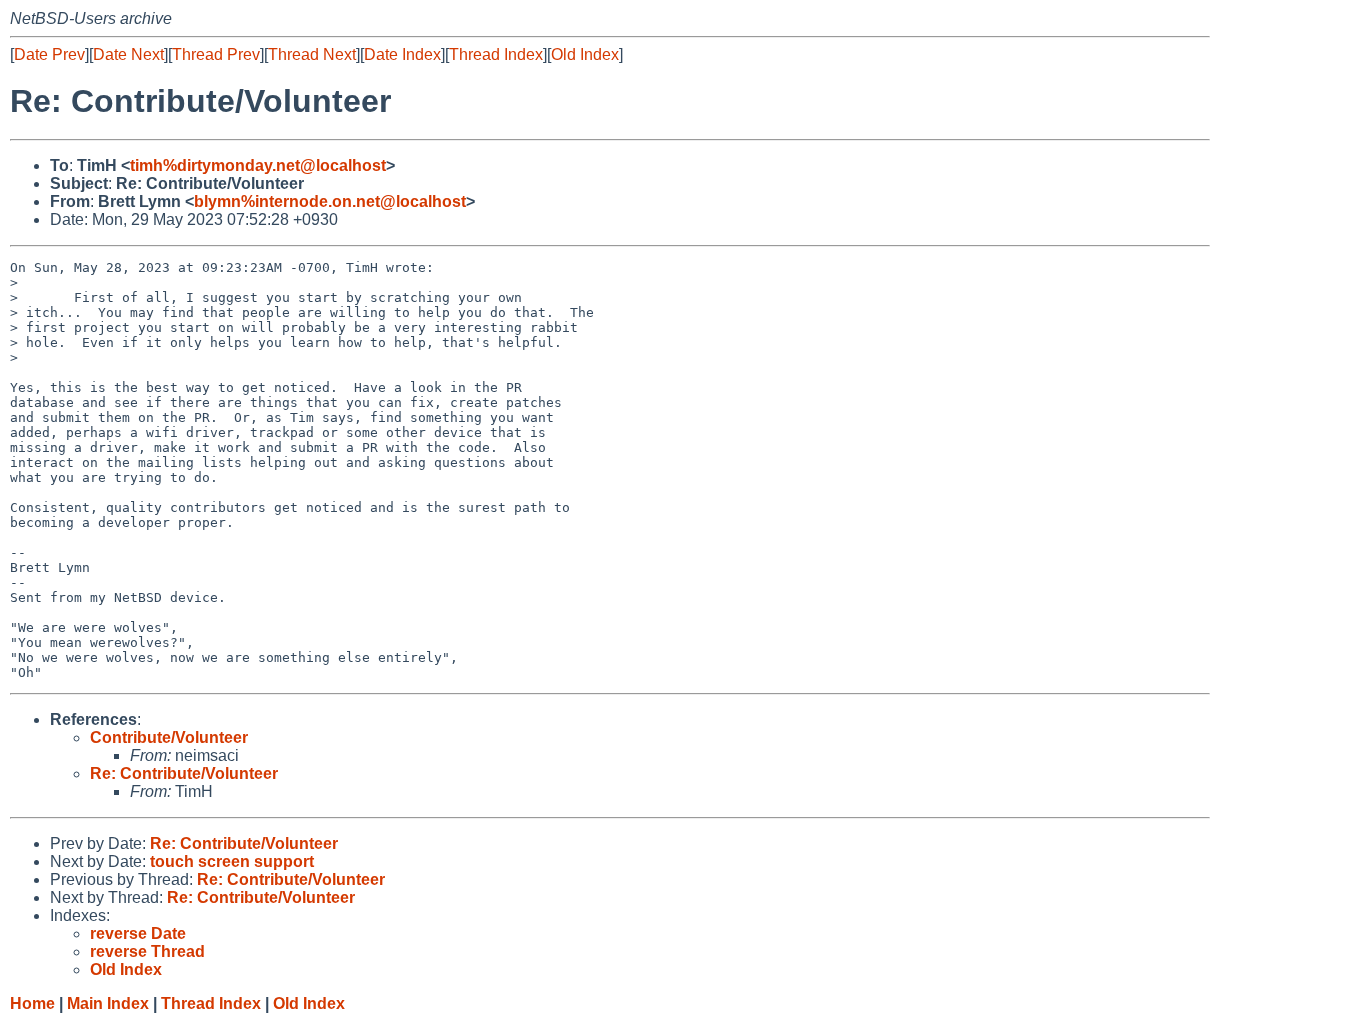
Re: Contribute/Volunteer (184, 773)
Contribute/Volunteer (169, 737)
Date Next (128, 54)
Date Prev (49, 54)
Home (32, 1003)
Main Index (108, 1003)
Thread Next (312, 54)
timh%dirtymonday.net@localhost (258, 165)
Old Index (585, 54)
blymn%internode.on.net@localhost (330, 201)
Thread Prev (216, 54)
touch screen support (232, 861)
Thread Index (496, 54)
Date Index (402, 54)
